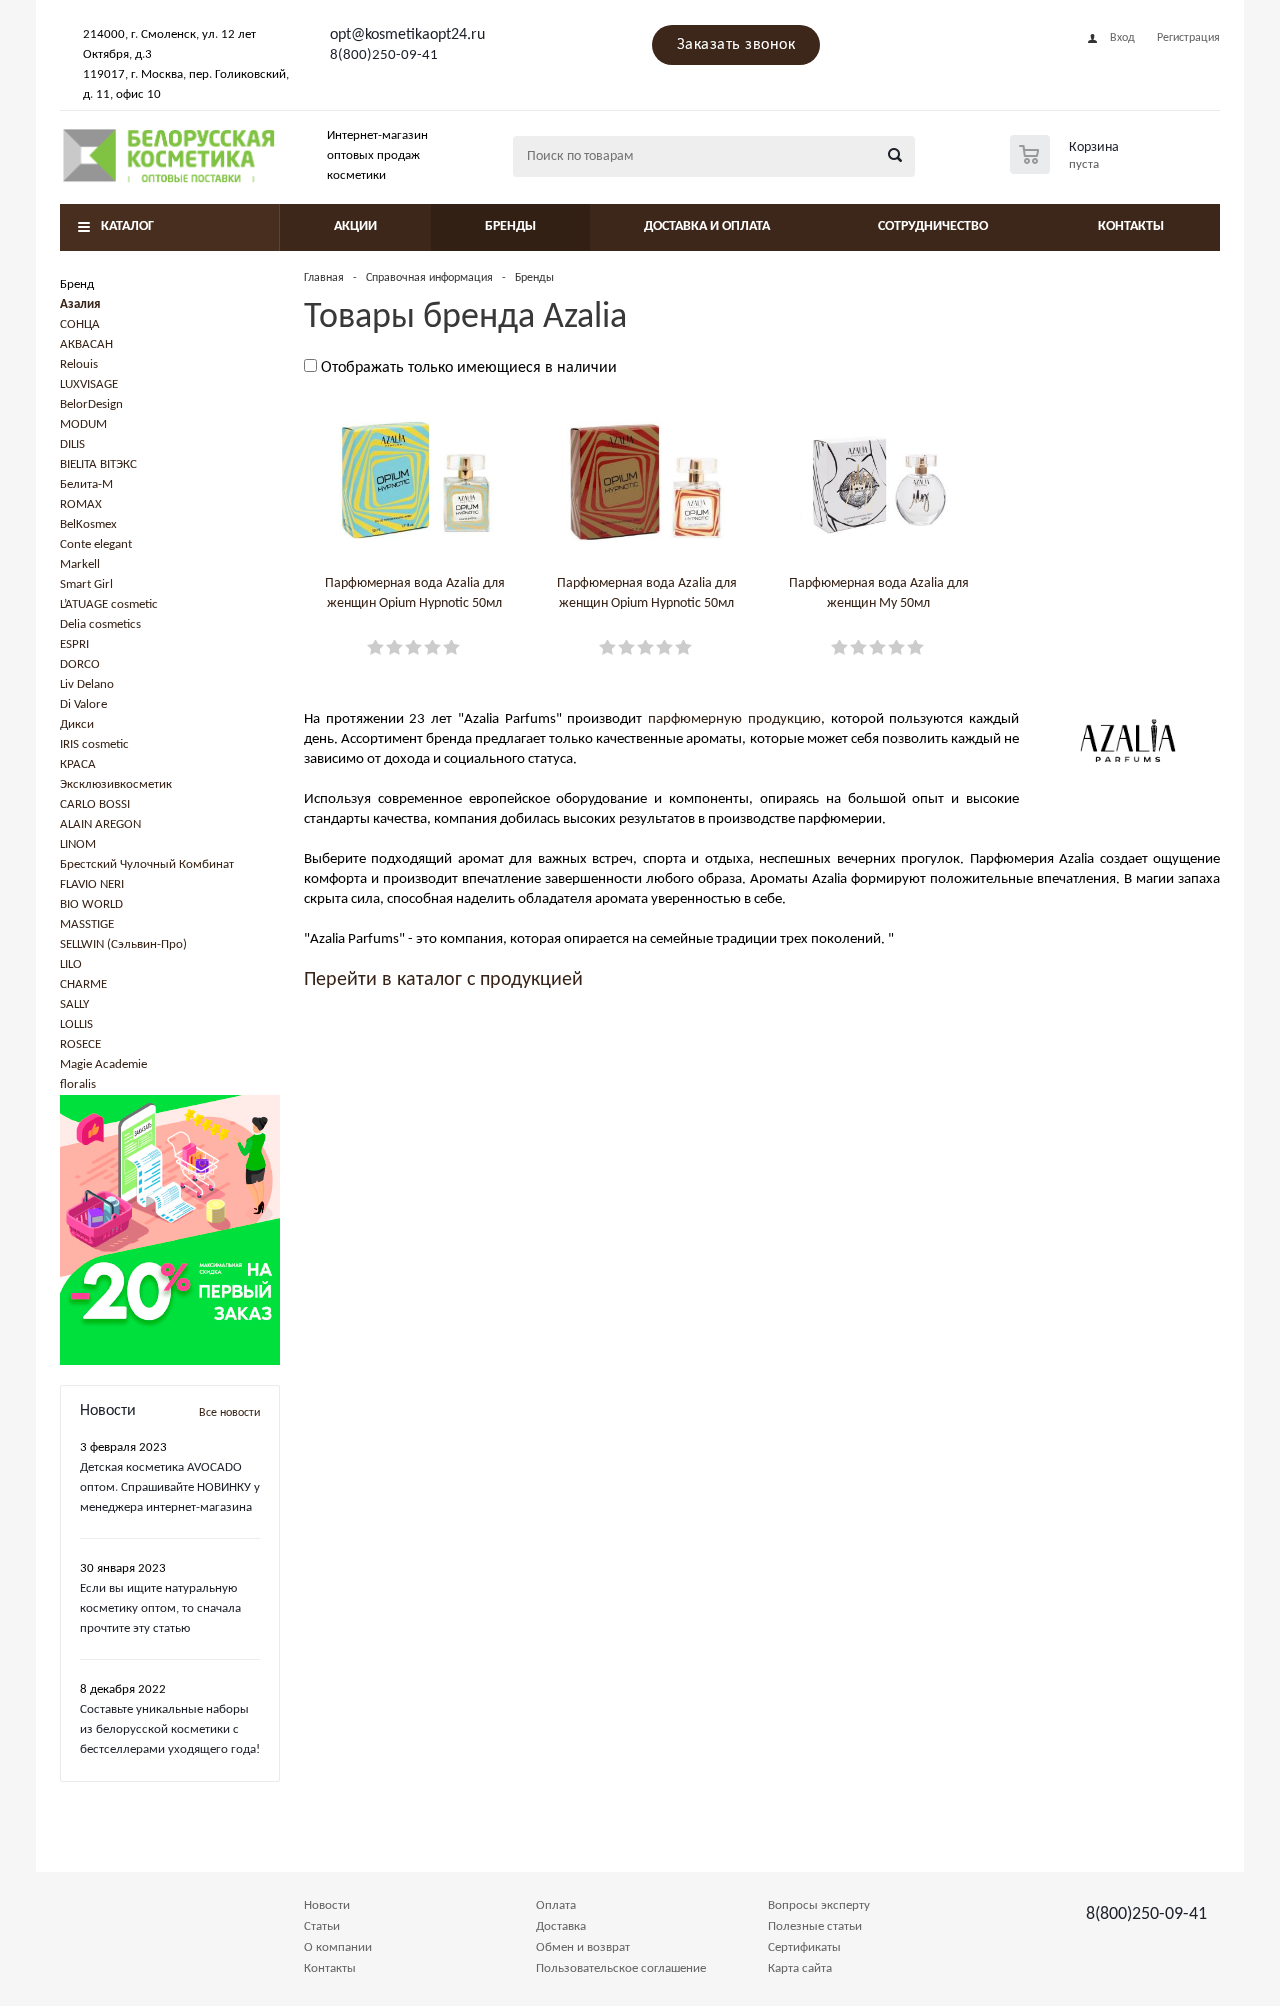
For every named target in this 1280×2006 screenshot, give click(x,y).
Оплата (556, 1905)
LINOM (78, 844)
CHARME (83, 984)
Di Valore (83, 704)
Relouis (79, 364)
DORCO (80, 664)
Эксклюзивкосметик (116, 784)
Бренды (510, 226)
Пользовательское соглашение (621, 1968)
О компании (338, 1947)
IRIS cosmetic (94, 744)
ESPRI (74, 644)
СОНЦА (80, 324)
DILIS (72, 444)
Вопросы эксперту (819, 1905)
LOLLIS (76, 1024)
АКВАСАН (86, 344)
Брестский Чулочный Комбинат (147, 864)
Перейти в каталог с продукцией (443, 980)
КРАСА (78, 764)
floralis (78, 1084)
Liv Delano (87, 684)
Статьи (322, 1926)
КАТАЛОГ (127, 226)
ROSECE (80, 1044)
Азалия (80, 304)
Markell (80, 564)
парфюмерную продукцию (734, 719)
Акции (355, 226)
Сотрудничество (933, 226)
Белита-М (86, 484)
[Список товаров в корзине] (1067, 168)
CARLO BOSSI (95, 804)
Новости (327, 1905)
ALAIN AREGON (100, 824)
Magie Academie (103, 1064)
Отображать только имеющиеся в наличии (469, 368)
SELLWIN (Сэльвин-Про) (123, 944)
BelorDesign (91, 404)
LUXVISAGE (89, 384)
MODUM (83, 424)
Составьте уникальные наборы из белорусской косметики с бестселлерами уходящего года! (170, 1729)
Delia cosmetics (100, 624)
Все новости (229, 1413)
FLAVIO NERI (92, 884)
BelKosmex (88, 524)
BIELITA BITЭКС (98, 464)
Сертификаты (804, 1947)
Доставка (561, 1926)
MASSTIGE (87, 924)
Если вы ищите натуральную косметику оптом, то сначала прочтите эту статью (160, 1608)
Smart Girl (86, 584)
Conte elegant (96, 544)
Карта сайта (800, 1968)
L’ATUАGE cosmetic (109, 604)
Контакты (1131, 226)
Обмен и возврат (583, 1947)
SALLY (74, 1004)
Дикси (77, 724)
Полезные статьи (815, 1926)
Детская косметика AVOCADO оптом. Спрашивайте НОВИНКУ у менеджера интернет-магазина (170, 1487)
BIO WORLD (91, 904)
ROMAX (81, 504)
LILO (71, 964)
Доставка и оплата (707, 226)
